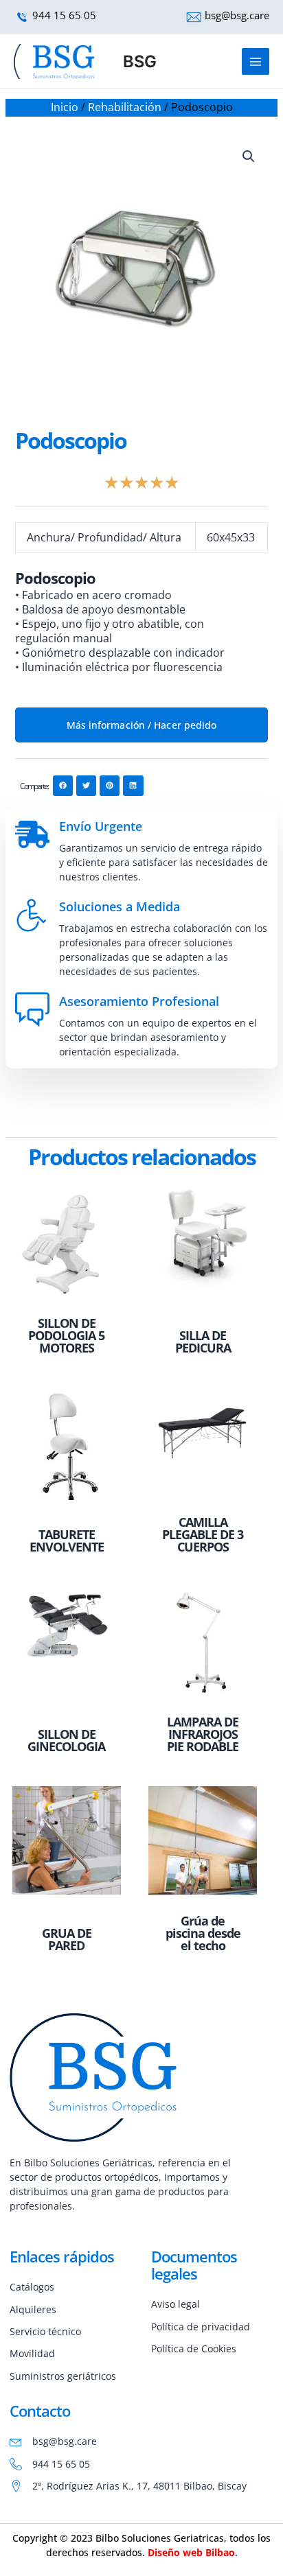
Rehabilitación (125, 107)
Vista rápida (67, 1297)
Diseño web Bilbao (191, 2552)
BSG (140, 61)
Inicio (65, 107)
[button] (249, 156)
